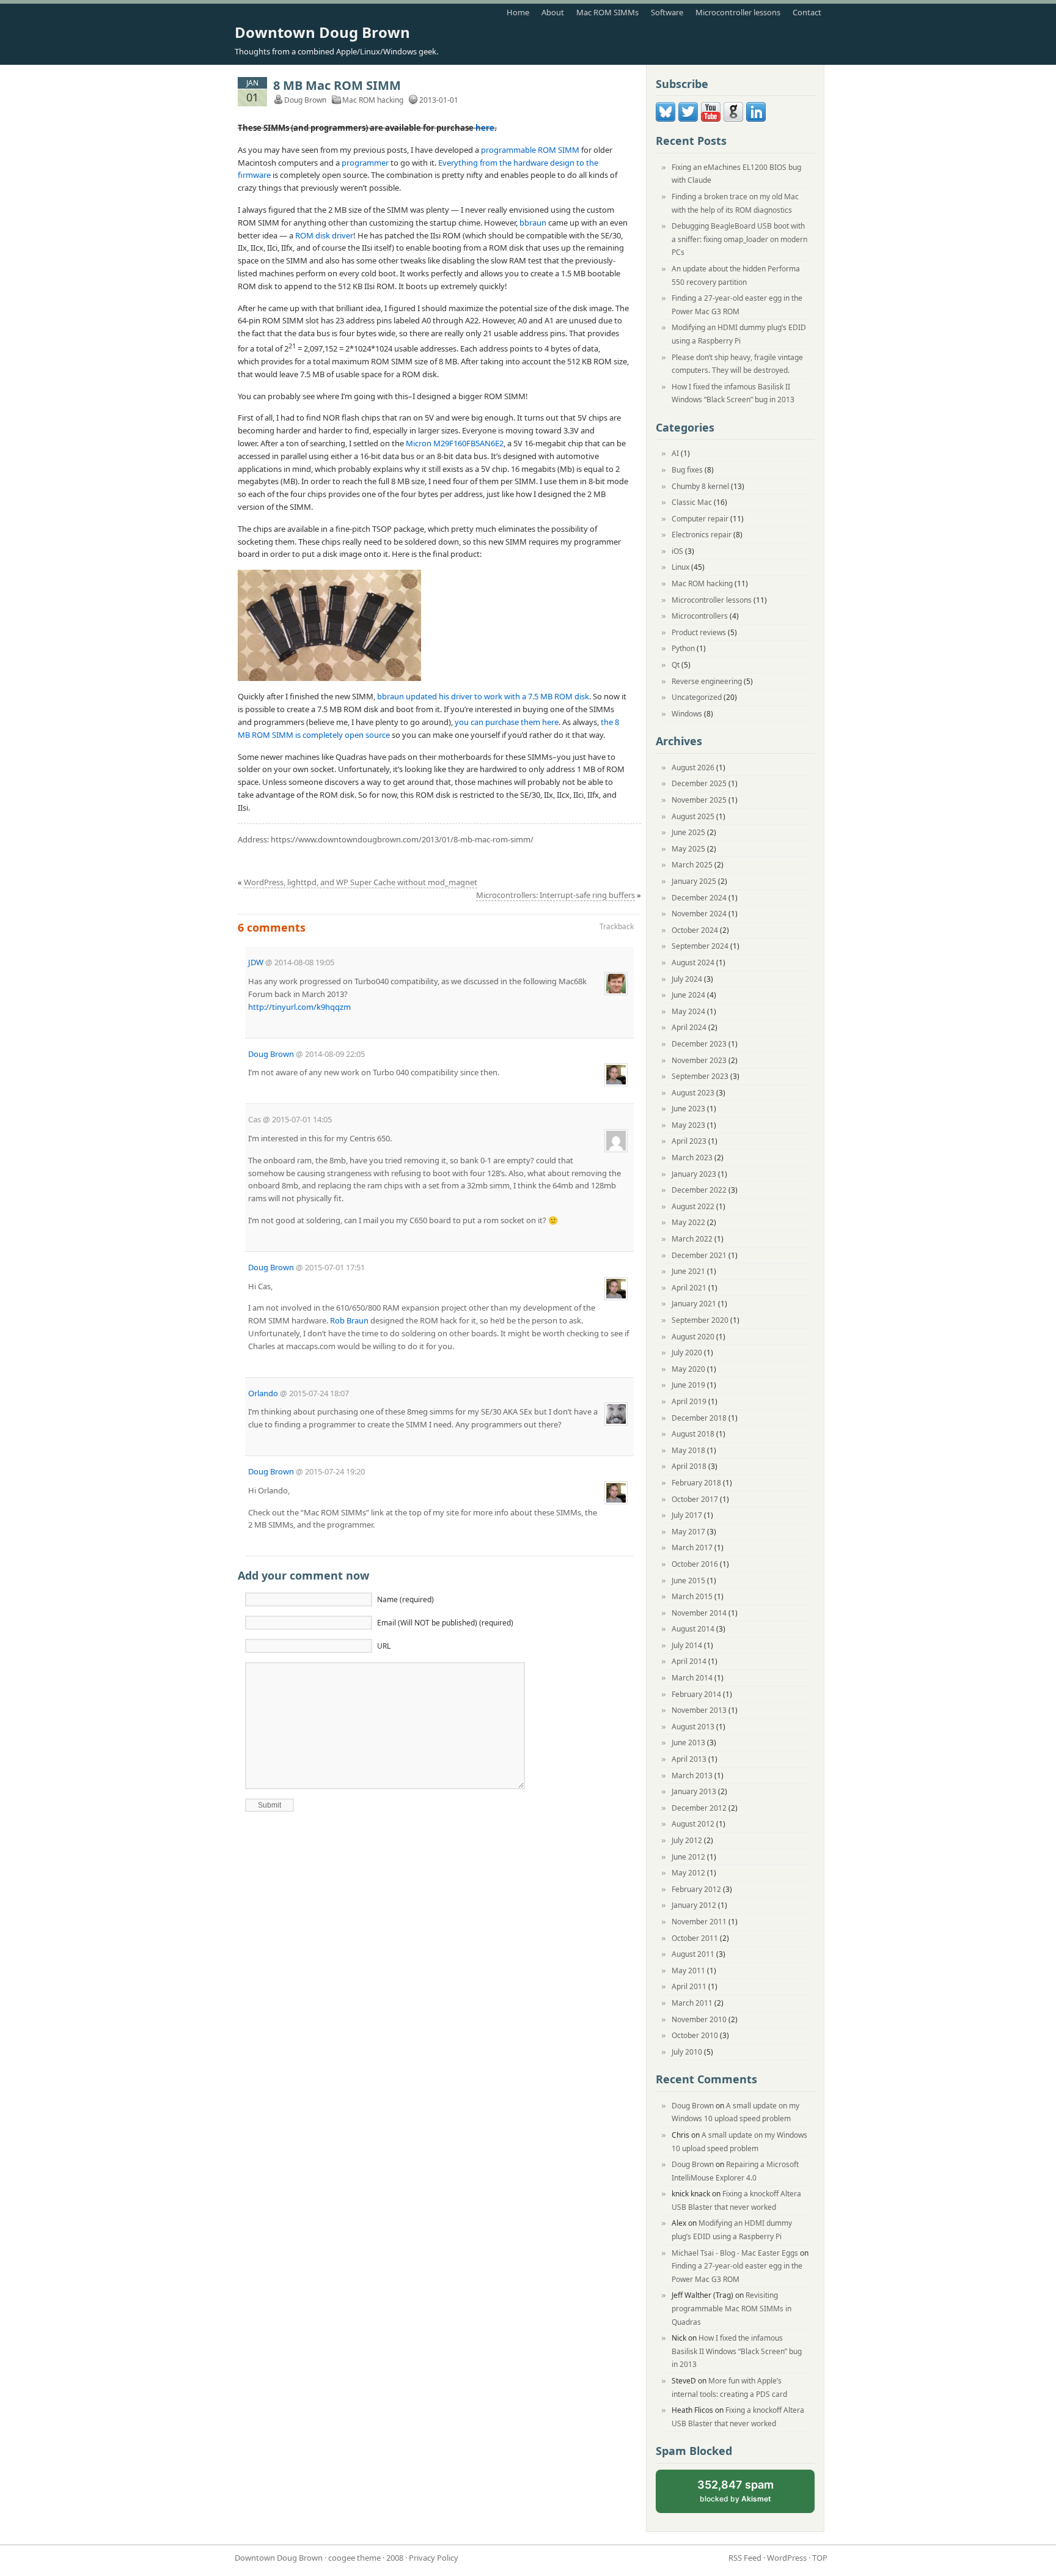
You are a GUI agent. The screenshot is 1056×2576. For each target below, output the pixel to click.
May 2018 (688, 1450)
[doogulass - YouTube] (711, 119)
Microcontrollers (700, 616)
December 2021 (699, 1255)
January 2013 (694, 1791)
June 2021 (688, 1271)
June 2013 (688, 1742)
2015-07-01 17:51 (335, 1267)
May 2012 (688, 1873)
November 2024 (699, 914)
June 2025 (688, 832)
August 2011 (693, 1954)
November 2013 (699, 1710)
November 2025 (699, 800)
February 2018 (696, 1483)
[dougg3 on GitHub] (733, 119)
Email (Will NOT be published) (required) (445, 1623)
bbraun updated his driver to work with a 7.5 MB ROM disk (483, 696)
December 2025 (699, 783)
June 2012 (688, 1857)
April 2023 (689, 1141)
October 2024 (695, 930)
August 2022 (693, 1206)
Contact (807, 12)
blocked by (746, 2496)
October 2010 (695, 2035)
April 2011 (689, 1986)
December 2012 (699, 1808)
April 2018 (689, 1466)
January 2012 (694, 1905)
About (553, 12)
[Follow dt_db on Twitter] (688, 119)
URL (384, 1646)
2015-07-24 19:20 (335, 1471)
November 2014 (699, 1613)
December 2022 (699, 1190)
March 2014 (692, 1678)
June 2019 (688, 1385)
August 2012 (693, 1824)
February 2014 (696, 1694)
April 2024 (689, 1027)
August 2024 (693, 962)
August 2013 (693, 1727)
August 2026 (693, 767)
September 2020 (700, 1320)
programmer (365, 163)
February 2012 (696, 1889)
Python (683, 648)
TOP (820, 2558)
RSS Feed (745, 2558)
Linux (680, 567)
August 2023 (693, 1093)
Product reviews (699, 632)
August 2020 (693, 1337)
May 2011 (688, 1971)
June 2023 (688, 1109)
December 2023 (699, 1044)
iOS (677, 551)
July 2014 (687, 1645)
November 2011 (699, 1922)
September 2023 (700, 1076)
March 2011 (692, 2003)
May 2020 (688, 1369)
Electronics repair (702, 535)
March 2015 (692, 1596)
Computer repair (700, 519)
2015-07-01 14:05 (302, 1119)
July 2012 (687, 1840)
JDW (256, 962)
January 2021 (694, 1304)
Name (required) (405, 1599)
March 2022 (692, 1239)
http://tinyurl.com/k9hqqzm (299, 1007)
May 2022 (688, 1222)
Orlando (263, 1393)
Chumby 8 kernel (700, 486)
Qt (676, 665)
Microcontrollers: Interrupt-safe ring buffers (555, 895)
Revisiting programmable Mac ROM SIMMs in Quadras (732, 2308)
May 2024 (688, 1011)
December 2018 (699, 1418)
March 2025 (692, 865)
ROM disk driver (324, 235)
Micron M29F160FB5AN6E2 (455, 443)
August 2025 (693, 816)
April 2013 (689, 1759)
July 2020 (687, 1352)
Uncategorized (697, 697)
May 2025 (688, 849)
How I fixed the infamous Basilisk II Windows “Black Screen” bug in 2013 (737, 2351)
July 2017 (687, 1515)
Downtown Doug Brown (322, 32)
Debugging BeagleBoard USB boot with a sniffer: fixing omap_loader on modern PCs (739, 239)
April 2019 (689, 1401)
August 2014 (693, 1629)
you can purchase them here (507, 722)
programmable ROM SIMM (530, 150)
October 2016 (695, 1564)
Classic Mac (692, 502)
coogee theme (354, 2558)
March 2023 (692, 1157)
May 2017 (688, 1532)
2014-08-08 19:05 (304, 962)
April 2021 (689, 1288)
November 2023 (699, 1060)
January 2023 (694, 1174)
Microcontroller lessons (738, 12)
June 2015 (688, 1581)
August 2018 (693, 1434)
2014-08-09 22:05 (335, 1054)
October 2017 (695, 1499)
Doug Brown (271, 1054)
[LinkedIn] (756, 119)
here (485, 128)
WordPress (787, 2558)
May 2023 (688, 1125)
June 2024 (688, 995)
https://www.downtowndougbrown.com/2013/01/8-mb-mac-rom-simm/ (402, 839)
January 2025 (694, 881)
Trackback (617, 926)
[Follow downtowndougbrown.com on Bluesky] (665, 119)
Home (518, 12)
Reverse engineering (707, 681)
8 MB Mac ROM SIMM (337, 85)
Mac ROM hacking (373, 100)
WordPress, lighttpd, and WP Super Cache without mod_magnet (361, 882)
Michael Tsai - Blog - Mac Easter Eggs (735, 2253)
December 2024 (699, 898)
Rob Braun (349, 1320)
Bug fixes (687, 470)
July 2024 (687, 979)
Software (667, 12)
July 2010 (687, 2052)
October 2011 (695, 1938)
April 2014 (689, 1661)
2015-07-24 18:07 (319, 1393)
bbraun (533, 223)
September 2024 (700, 946)
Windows (687, 714)
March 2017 (692, 1547)
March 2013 (692, 1776)
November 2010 (699, 2019)
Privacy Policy (434, 2558)
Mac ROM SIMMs (607, 12)
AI (675, 453)
